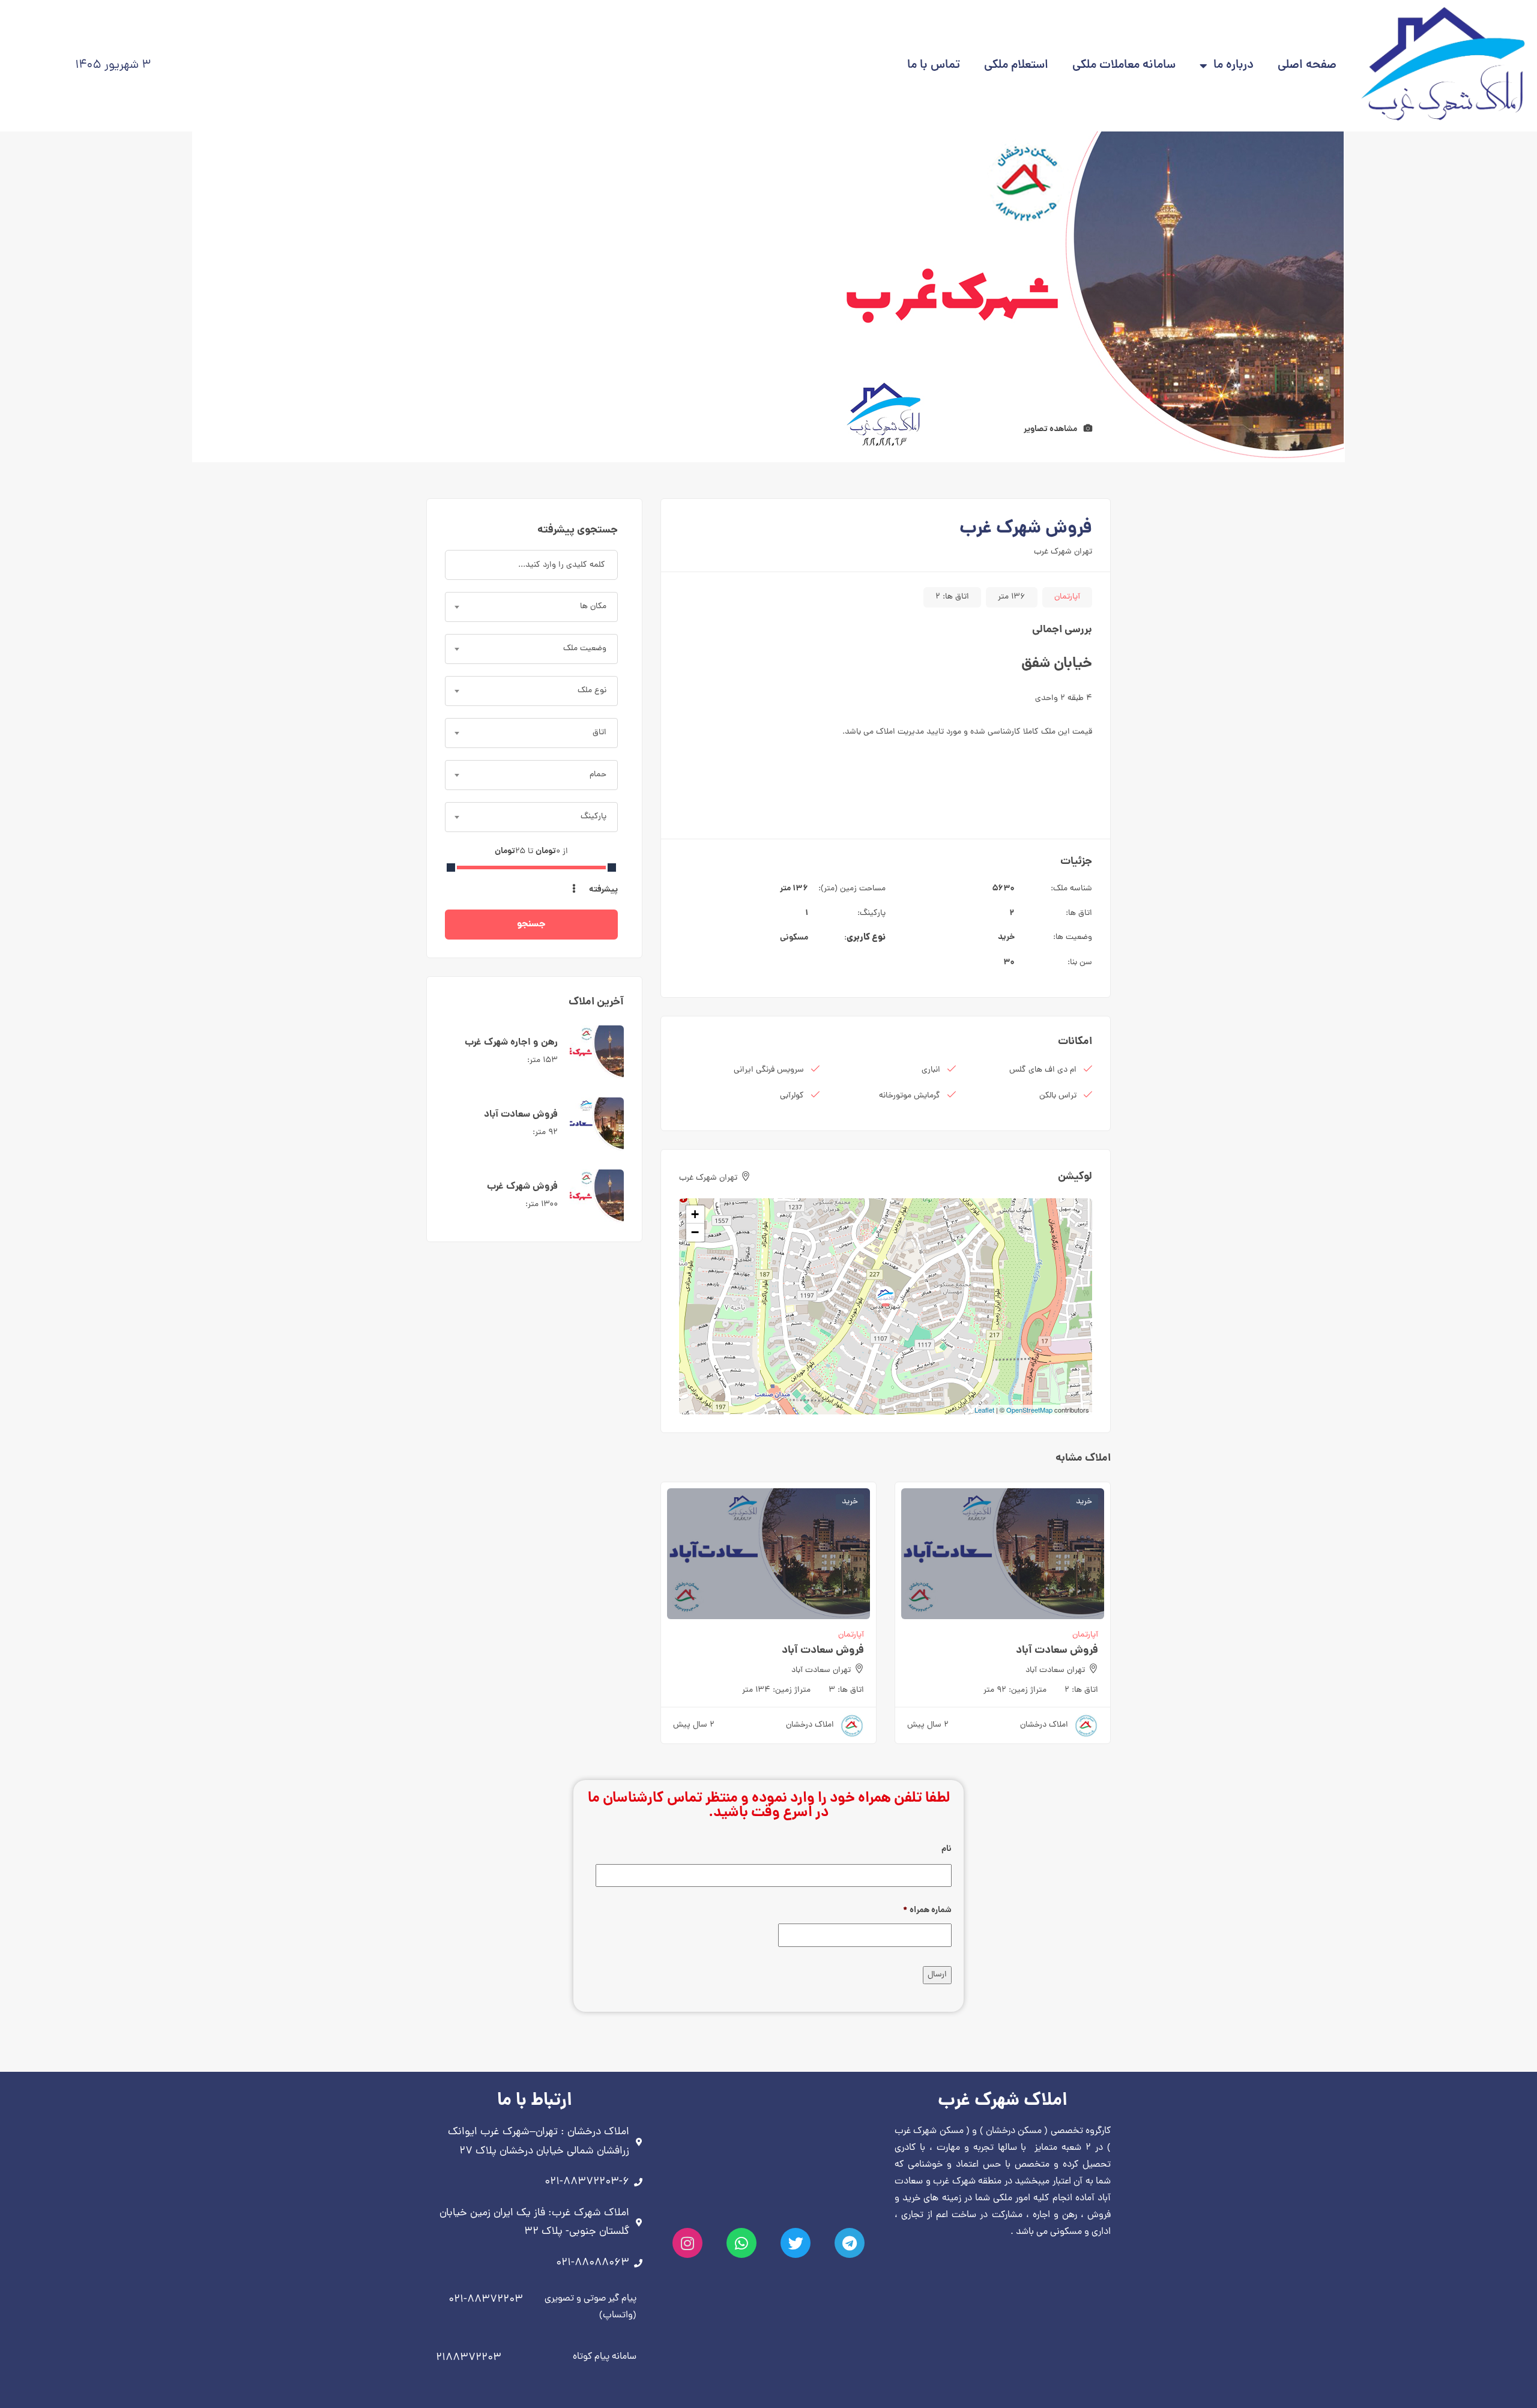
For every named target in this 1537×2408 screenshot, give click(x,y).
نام (947, 1849)
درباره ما (1234, 66)
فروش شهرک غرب (522, 1187)
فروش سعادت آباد (1057, 1651)
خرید (1006, 937)
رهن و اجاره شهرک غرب (511, 1043)
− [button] (695, 1232)
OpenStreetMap (1029, 1410)
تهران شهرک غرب (1063, 552)
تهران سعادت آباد (1055, 1670)
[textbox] (531, 607)
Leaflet (984, 1410)
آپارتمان (1067, 597)
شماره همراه (927, 1910)
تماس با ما (934, 66)
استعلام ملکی (1016, 66)
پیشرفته (602, 890)
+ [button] (695, 1214)
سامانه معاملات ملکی (1124, 66)
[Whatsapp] (741, 2243)
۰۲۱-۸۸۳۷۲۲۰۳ (486, 2300)
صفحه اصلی (1307, 66)
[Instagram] (687, 2243)
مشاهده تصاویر (1051, 429)
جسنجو (531, 924)
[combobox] (531, 607)
